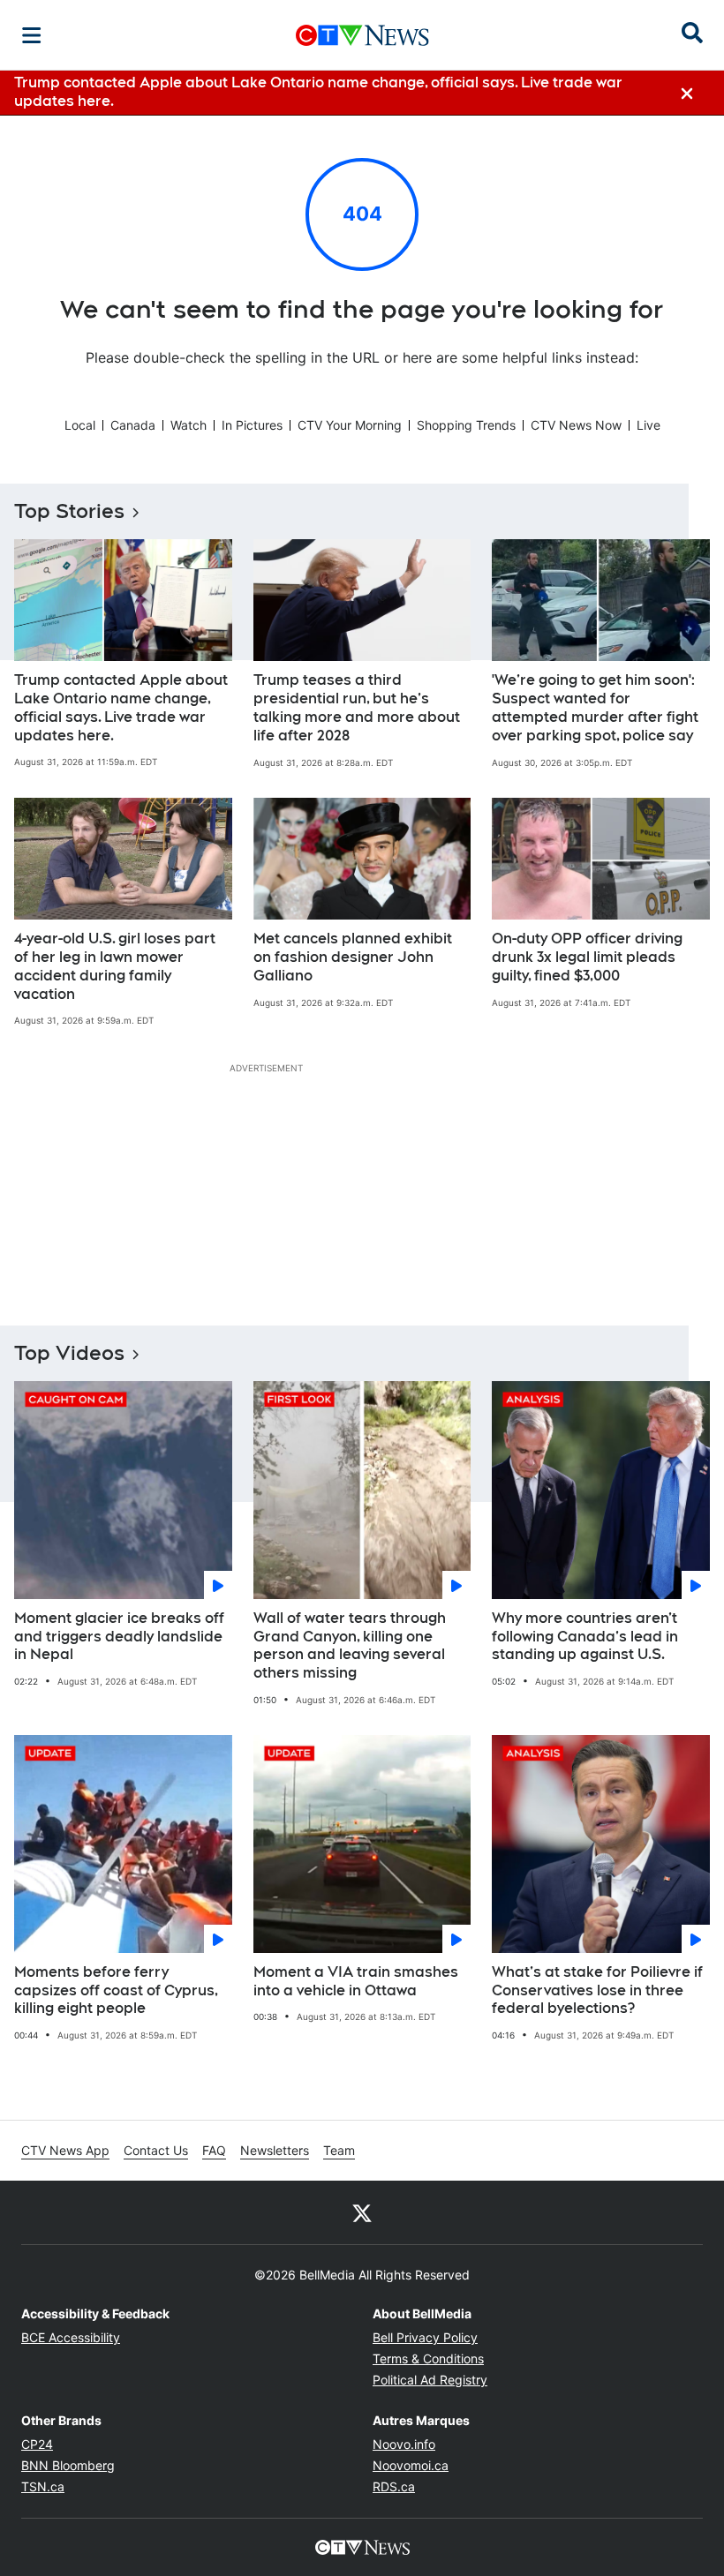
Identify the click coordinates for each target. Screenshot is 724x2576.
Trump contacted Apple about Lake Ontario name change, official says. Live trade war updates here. (121, 707)
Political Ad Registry (430, 2380)
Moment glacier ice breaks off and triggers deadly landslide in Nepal (119, 1637)
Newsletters (275, 2150)
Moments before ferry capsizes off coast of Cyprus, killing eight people (116, 1990)
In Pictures (252, 425)
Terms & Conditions (428, 2358)
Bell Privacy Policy (425, 2337)
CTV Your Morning (350, 425)
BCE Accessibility (71, 2337)
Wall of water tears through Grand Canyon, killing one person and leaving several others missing (350, 1645)
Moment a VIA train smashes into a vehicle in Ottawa (356, 1981)
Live (649, 425)
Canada (133, 425)
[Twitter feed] (362, 2212)
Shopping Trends (466, 425)
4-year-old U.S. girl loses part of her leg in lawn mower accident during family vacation (115, 966)
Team (339, 2150)
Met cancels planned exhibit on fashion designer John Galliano (353, 957)
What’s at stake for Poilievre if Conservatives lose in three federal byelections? (597, 1990)
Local (80, 425)
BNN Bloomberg (68, 2465)
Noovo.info (404, 2444)
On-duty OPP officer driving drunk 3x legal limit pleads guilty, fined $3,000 (587, 957)
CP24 (37, 2444)
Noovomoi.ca (411, 2465)
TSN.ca (43, 2486)
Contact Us (156, 2150)
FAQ (214, 2150)
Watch (189, 425)
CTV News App (65, 2150)
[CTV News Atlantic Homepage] (362, 35)
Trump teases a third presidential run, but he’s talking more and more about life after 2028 (357, 707)
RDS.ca (394, 2486)
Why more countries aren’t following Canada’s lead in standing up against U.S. (585, 1637)
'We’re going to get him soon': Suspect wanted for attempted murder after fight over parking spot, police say (595, 707)
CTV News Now (576, 425)
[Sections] (32, 35)
